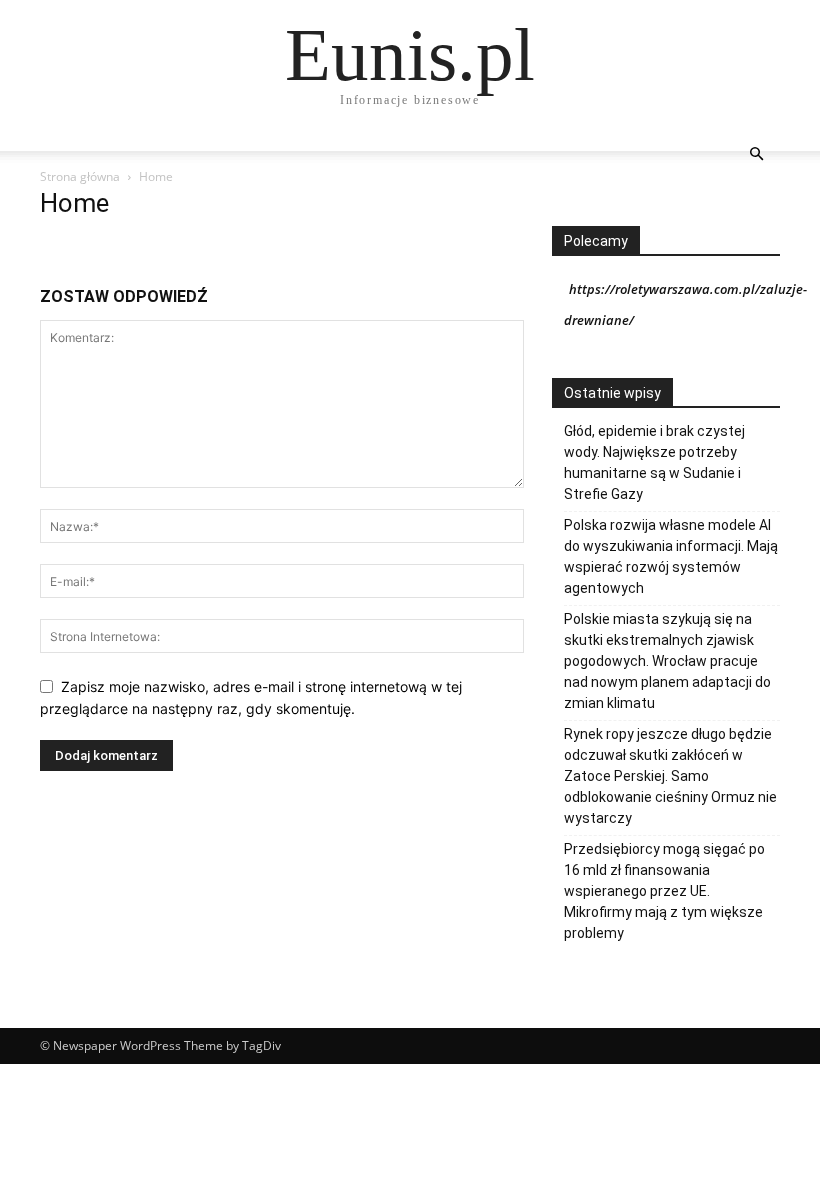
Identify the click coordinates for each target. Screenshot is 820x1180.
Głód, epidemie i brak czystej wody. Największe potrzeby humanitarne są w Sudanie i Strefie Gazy (654, 462)
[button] (756, 154)
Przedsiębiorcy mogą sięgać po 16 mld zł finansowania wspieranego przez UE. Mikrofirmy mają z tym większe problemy (664, 891)
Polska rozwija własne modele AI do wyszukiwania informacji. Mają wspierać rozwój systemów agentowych (671, 556)
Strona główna (80, 176)
